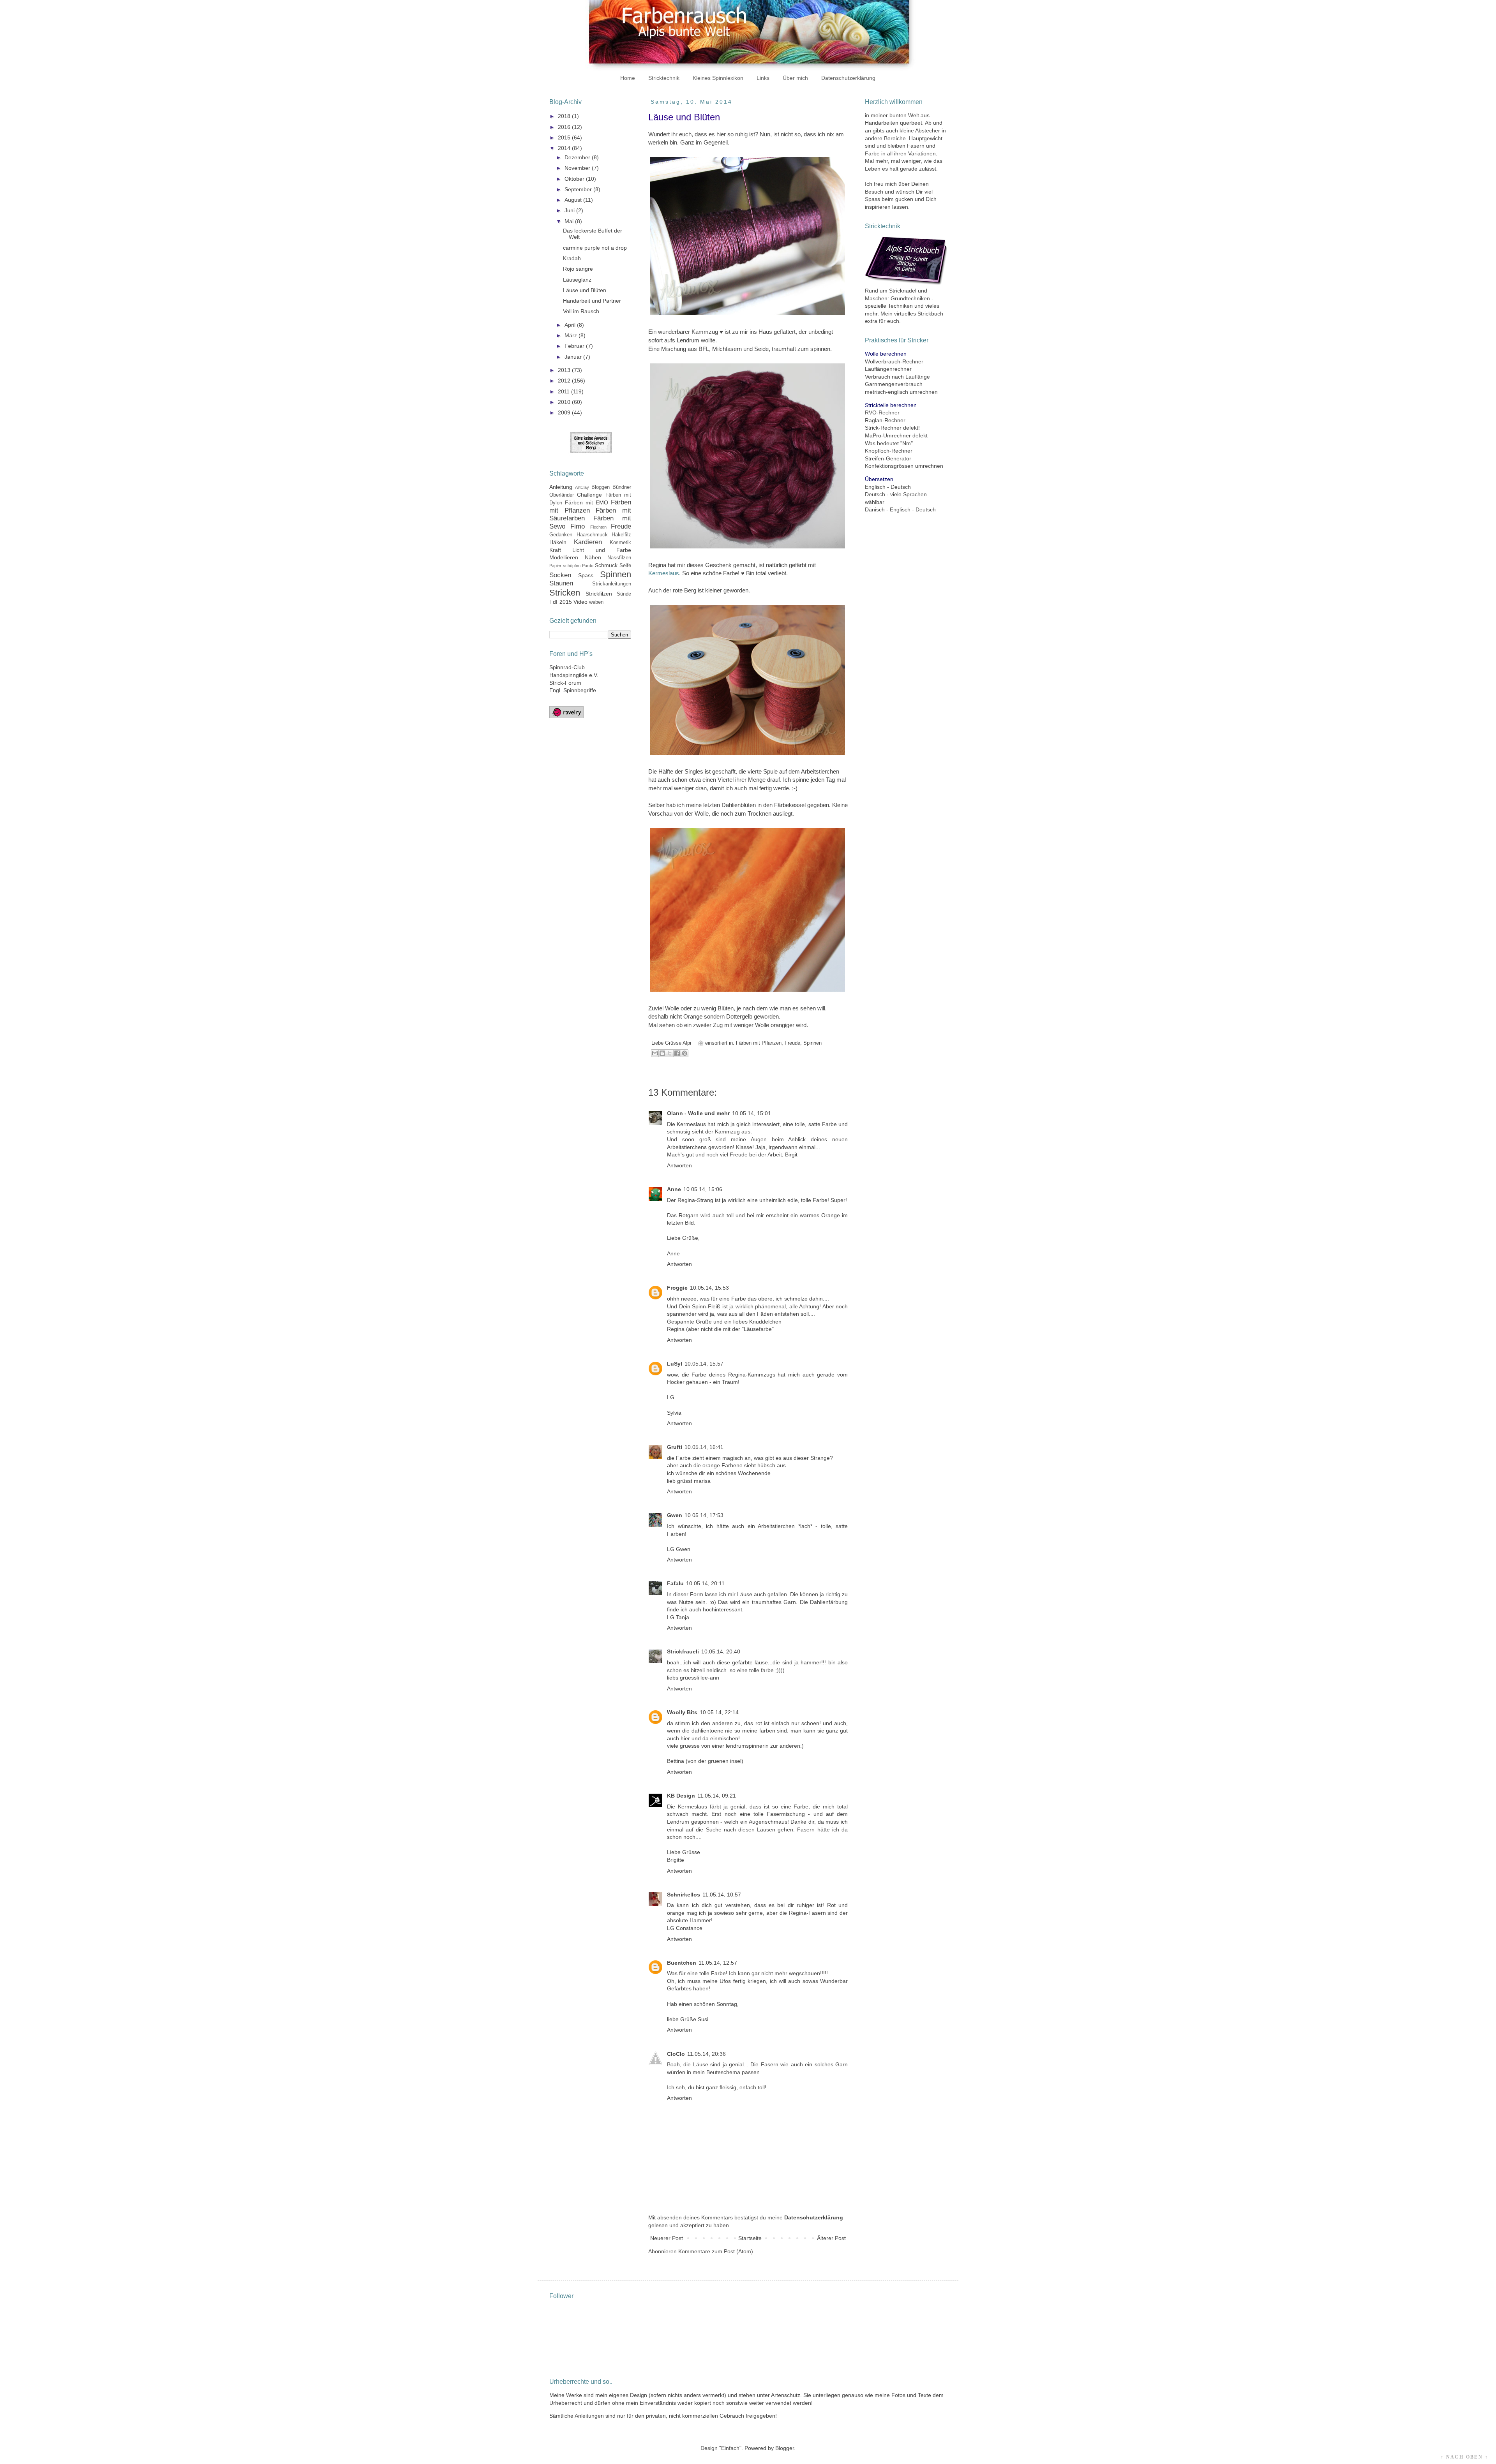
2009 (565, 412)
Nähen (593, 557)
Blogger (785, 2448)
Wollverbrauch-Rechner (894, 361)
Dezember (578, 157)
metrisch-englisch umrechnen (901, 392)
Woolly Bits (682, 1712)
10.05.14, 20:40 (721, 1651)
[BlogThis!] (662, 1053)
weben (596, 602)
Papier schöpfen (565, 566)
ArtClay (582, 487)
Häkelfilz (621, 535)
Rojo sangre (578, 269)
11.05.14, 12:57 (718, 1963)
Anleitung (561, 487)
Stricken (565, 593)
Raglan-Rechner (885, 420)
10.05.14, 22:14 (719, 1712)
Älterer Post (831, 2238)
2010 (565, 402)
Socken (560, 575)
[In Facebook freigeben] (677, 1053)
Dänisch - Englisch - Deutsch (900, 509)
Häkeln (558, 542)
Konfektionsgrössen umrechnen (904, 466)
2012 (565, 381)
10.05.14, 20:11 (705, 1583)
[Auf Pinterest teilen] (684, 1053)
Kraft (555, 550)
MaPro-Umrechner (888, 435)
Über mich (795, 78)
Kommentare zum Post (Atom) (716, 2251)
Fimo (578, 526)
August (574, 200)
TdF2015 (561, 602)
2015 (565, 137)
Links (763, 78)
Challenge (589, 495)
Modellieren (564, 557)
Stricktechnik (664, 78)
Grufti (675, 1447)
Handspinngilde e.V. (574, 675)
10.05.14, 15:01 (752, 1113)
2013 (565, 370)
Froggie (677, 1288)
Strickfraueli (683, 1651)
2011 (565, 391)
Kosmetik (620, 543)
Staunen (561, 583)
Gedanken (561, 535)
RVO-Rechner (882, 412)
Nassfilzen (619, 558)
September (579, 189)
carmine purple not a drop (595, 248)
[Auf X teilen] (670, 1053)
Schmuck (606, 565)
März (572, 335)
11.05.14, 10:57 (722, 1895)
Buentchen (682, 1963)
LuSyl (675, 1364)
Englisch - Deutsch (888, 487)
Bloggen (601, 487)
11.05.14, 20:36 (707, 2054)
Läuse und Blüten (585, 290)
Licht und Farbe (602, 550)
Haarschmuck (592, 535)
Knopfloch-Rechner (889, 451)
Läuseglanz (577, 280)
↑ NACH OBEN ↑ (1464, 2457)
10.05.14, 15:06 (703, 1189)
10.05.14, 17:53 (704, 1515)
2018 (565, 116)
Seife (625, 566)
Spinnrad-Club (567, 667)
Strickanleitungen (612, 584)
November (578, 168)
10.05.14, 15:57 (704, 1364)
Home (628, 78)
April (571, 325)
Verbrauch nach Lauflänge (897, 377)
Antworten (679, 1165)
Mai (570, 221)
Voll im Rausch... (583, 311)
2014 (565, 148)
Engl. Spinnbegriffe (573, 690)
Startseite (750, 2238)
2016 (565, 127)
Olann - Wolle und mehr (698, 1113)
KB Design (681, 1796)
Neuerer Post (667, 2238)
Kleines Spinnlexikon (718, 78)
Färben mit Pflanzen (759, 1043)
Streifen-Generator (888, 458)
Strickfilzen (599, 594)
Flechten (598, 527)
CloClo (676, 2054)
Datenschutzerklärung (848, 78)
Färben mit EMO (587, 502)
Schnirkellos (684, 1895)
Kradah (572, 258)
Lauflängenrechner (888, 369)
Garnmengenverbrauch (894, 384)
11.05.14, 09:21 (717, 1796)
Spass (586, 575)
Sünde (624, 594)
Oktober (575, 179)
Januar (574, 357)
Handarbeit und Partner (592, 301)
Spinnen (812, 1043)
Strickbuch (930, 314)
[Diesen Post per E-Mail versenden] (655, 1053)
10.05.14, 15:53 (709, 1288)
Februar (575, 346)
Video (580, 602)
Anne (674, 1189)
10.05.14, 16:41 (704, 1447)
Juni (570, 210)
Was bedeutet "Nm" (889, 443)
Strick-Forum (565, 683)
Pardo (588, 566)
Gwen (675, 1515)
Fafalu (675, 1583)
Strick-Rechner (883, 428)
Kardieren (588, 542)
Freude (792, 1043)
